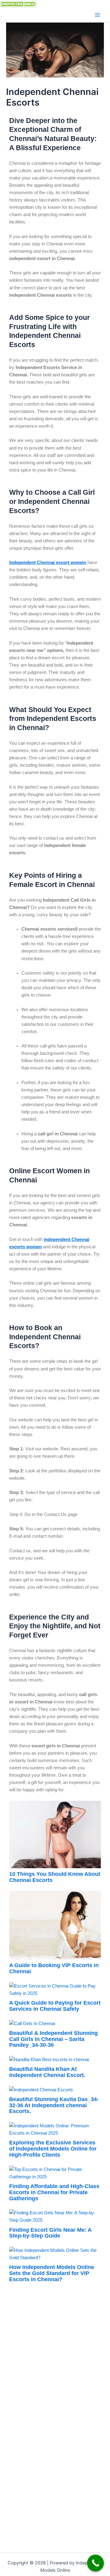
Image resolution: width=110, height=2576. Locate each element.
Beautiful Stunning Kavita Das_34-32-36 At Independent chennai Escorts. (54, 2105)
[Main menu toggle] (97, 15)
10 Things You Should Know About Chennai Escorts (55, 1877)
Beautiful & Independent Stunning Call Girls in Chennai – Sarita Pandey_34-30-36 (53, 2039)
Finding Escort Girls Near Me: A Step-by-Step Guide (50, 2233)
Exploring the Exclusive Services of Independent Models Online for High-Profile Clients (53, 2149)
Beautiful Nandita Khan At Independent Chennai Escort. (47, 2072)
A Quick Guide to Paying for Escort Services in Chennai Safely (55, 2006)
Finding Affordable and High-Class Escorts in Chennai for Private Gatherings (54, 2192)
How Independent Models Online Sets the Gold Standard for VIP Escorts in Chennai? (52, 2273)
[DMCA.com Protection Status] (18, 4)
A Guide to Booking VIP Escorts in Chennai (54, 1968)
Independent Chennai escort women (48, 563)
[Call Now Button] (95, 2563)
